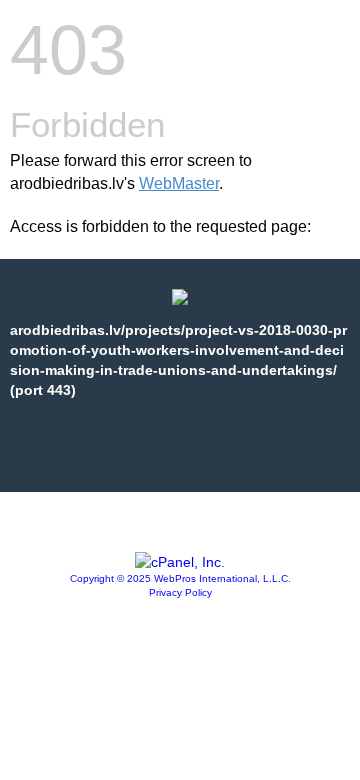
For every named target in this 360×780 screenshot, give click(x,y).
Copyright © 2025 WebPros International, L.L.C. (180, 578)
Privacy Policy (180, 592)
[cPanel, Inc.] (180, 562)
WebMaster (179, 183)
